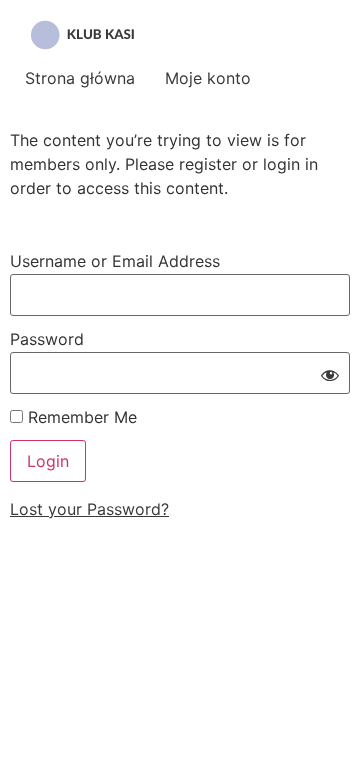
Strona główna (80, 78)
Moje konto (208, 78)
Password (47, 339)
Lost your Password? (89, 509)
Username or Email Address (115, 261)
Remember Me (80, 417)
